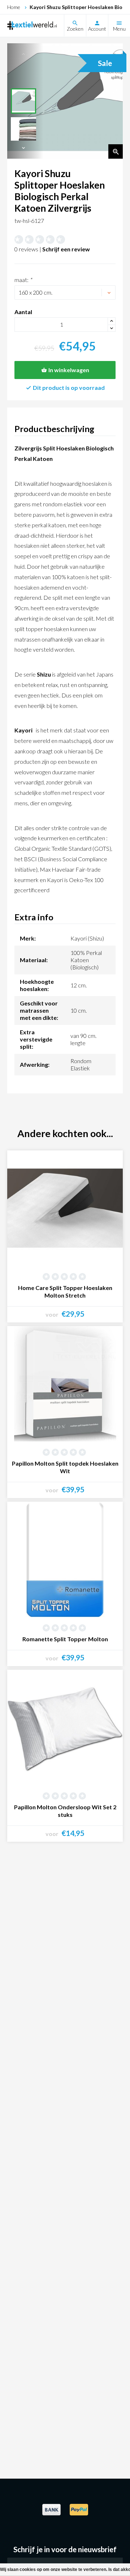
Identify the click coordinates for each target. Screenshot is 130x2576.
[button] (23, 148)
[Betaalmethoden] (51, 2514)
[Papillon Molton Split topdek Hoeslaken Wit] (65, 1384)
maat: (23, 280)
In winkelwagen (69, 370)
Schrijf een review (66, 249)
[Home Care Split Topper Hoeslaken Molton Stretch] (65, 1208)
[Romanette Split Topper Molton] (65, 1559)
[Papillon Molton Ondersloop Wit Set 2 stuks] (65, 1727)
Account (97, 29)
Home (14, 7)
